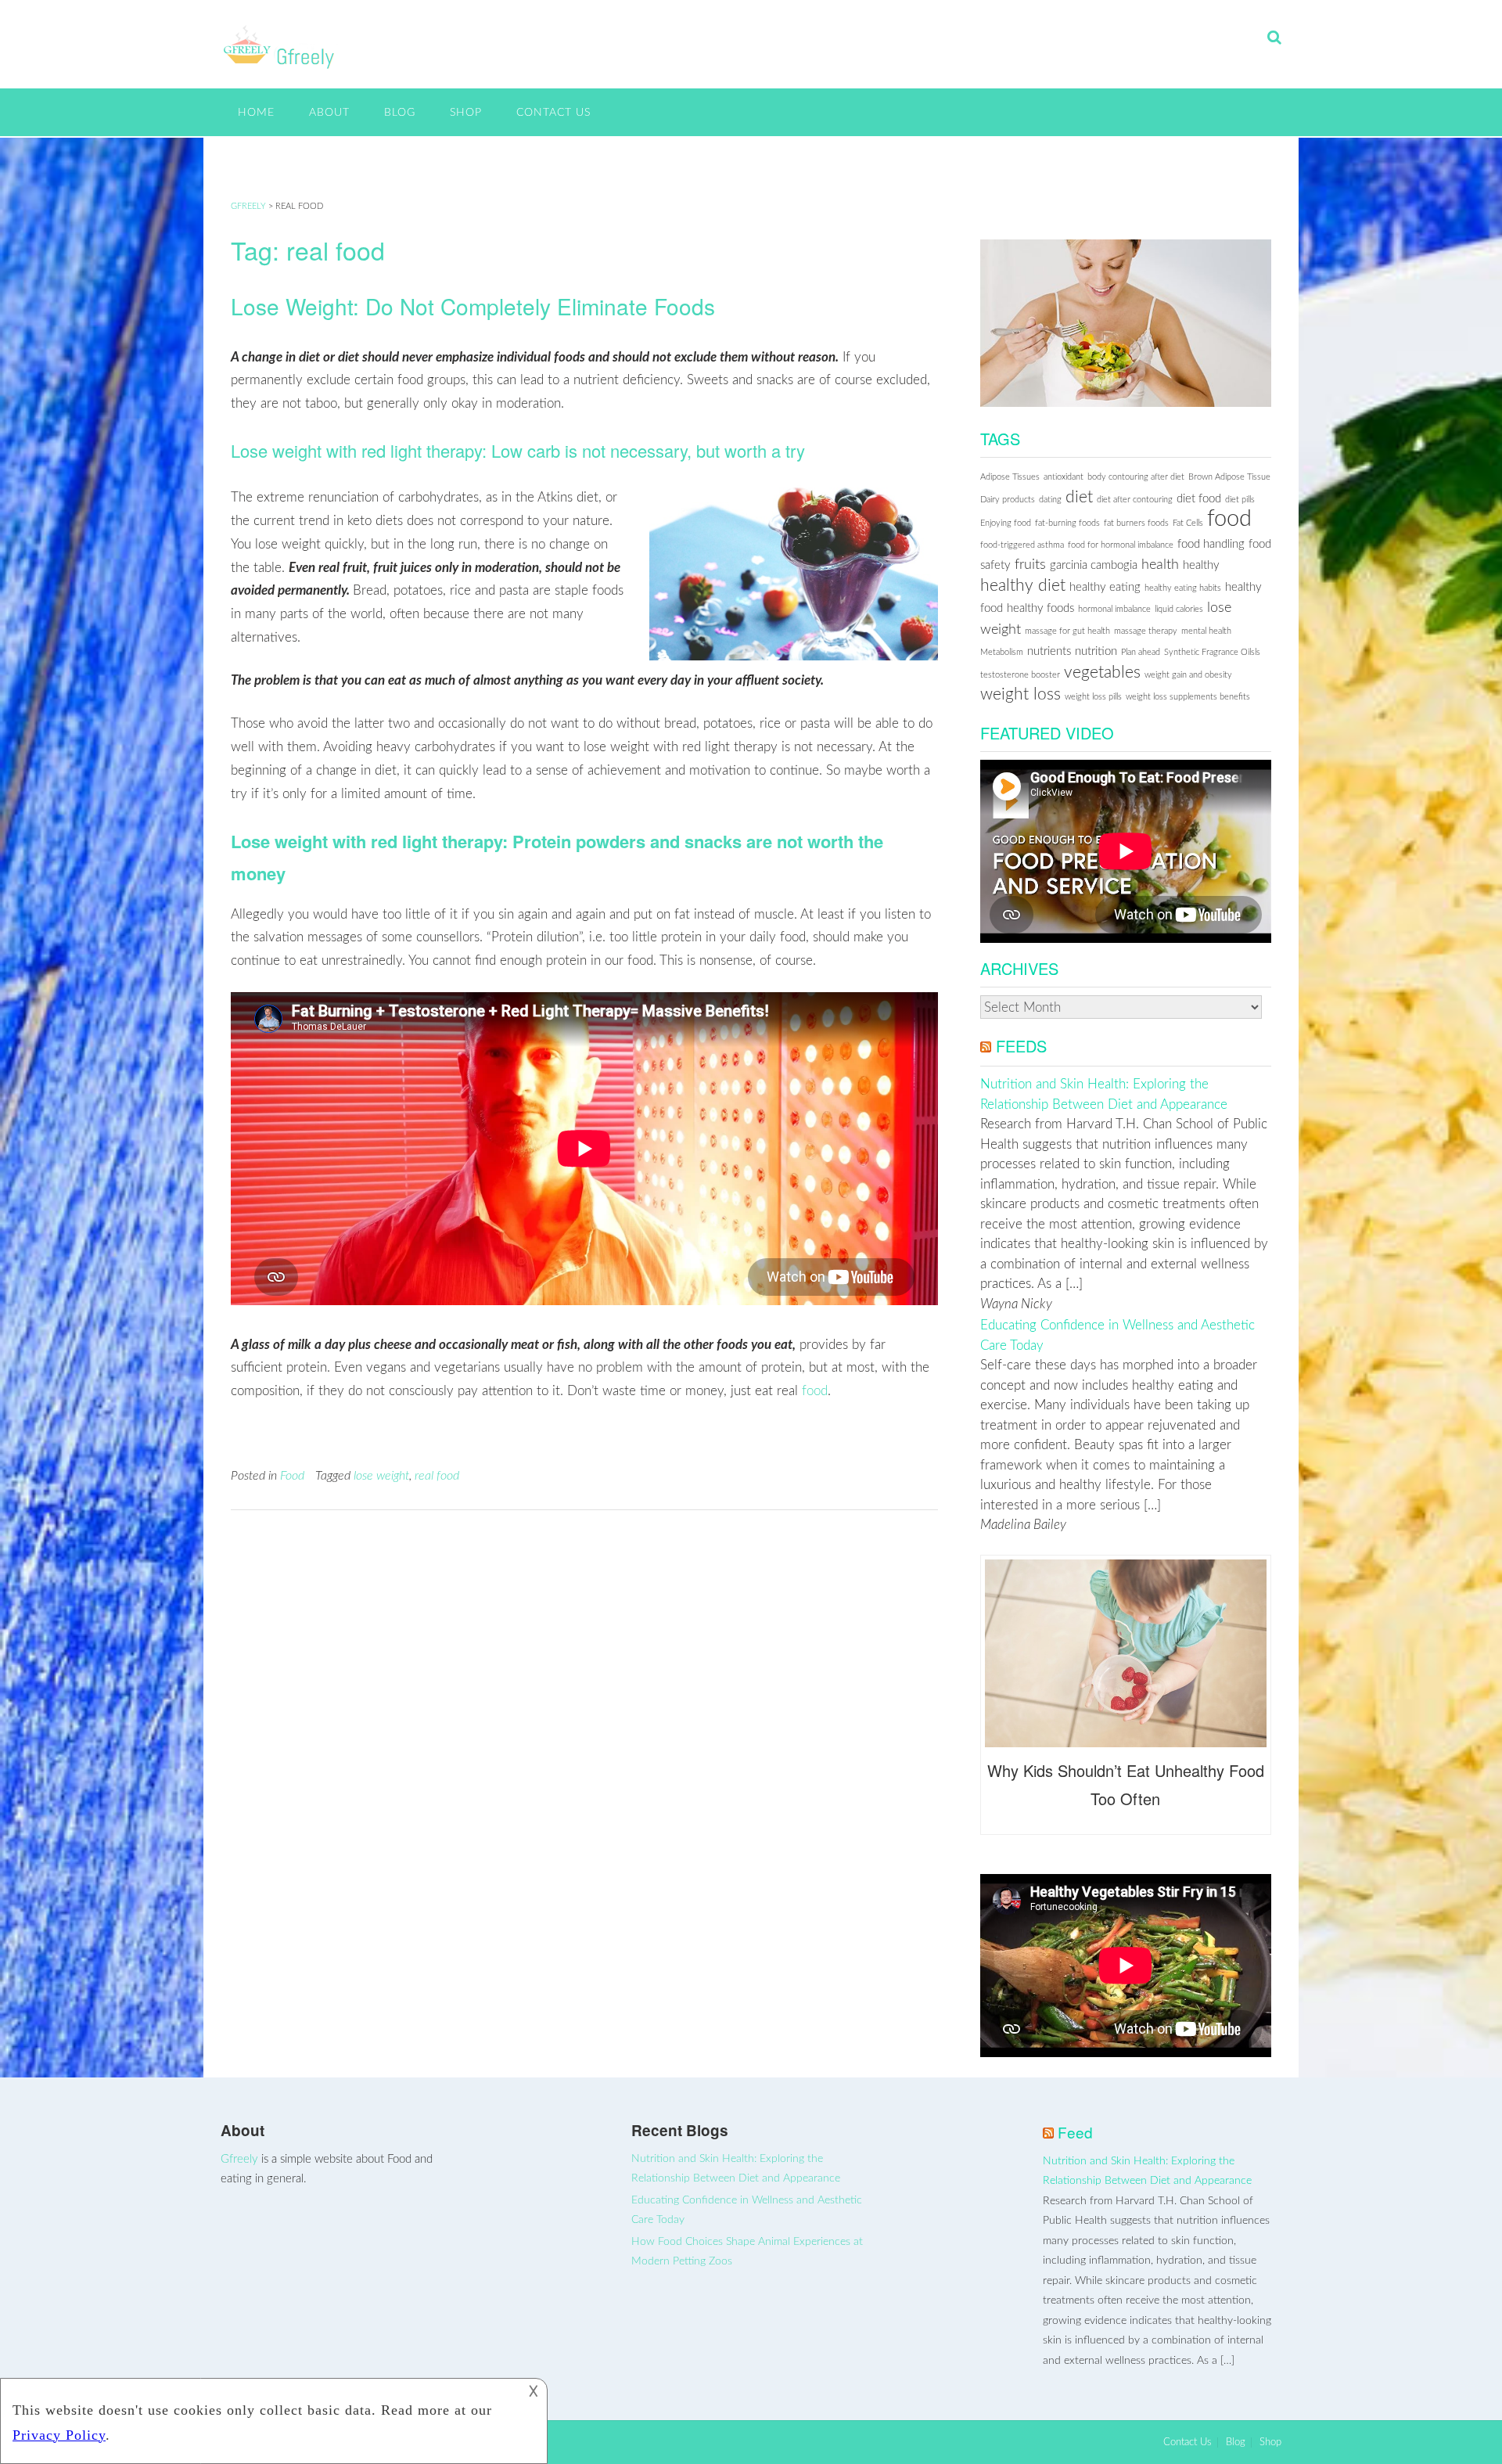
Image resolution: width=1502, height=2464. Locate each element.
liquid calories (1179, 609)
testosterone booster (1020, 675)
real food (437, 1476)
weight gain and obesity (1188, 675)
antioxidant (1064, 477)
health (1160, 565)
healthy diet (1023, 586)
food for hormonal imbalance (1121, 545)
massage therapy (1146, 631)
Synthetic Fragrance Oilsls (1212, 652)
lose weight (381, 1476)
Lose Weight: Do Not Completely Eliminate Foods (473, 306)
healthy (1201, 565)
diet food (1199, 499)
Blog (400, 113)
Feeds (1021, 1046)
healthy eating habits (1183, 588)
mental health (1206, 631)
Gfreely (239, 2159)
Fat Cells (1188, 523)
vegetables (1102, 673)
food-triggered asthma (1022, 545)
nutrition (1096, 651)
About (329, 113)
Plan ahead (1141, 652)
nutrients (1049, 651)
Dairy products (1008, 500)
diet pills (1240, 500)
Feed (1075, 2132)
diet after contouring (1135, 500)
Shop (466, 113)
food (815, 1391)
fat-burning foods (1067, 523)
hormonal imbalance (1114, 609)
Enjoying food (1006, 523)
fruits (1030, 565)
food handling (1211, 544)
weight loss (1020, 694)
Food (292, 1476)
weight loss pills (1093, 697)
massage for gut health (1067, 631)
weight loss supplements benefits (1188, 697)
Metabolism (1002, 652)
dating (1050, 500)
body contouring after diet (1136, 477)
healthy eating (1105, 587)
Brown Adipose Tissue (1229, 477)
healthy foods (1040, 608)
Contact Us (553, 113)
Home (256, 113)
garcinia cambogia (1094, 565)
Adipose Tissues (1010, 477)
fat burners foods (1136, 523)
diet (1079, 497)
